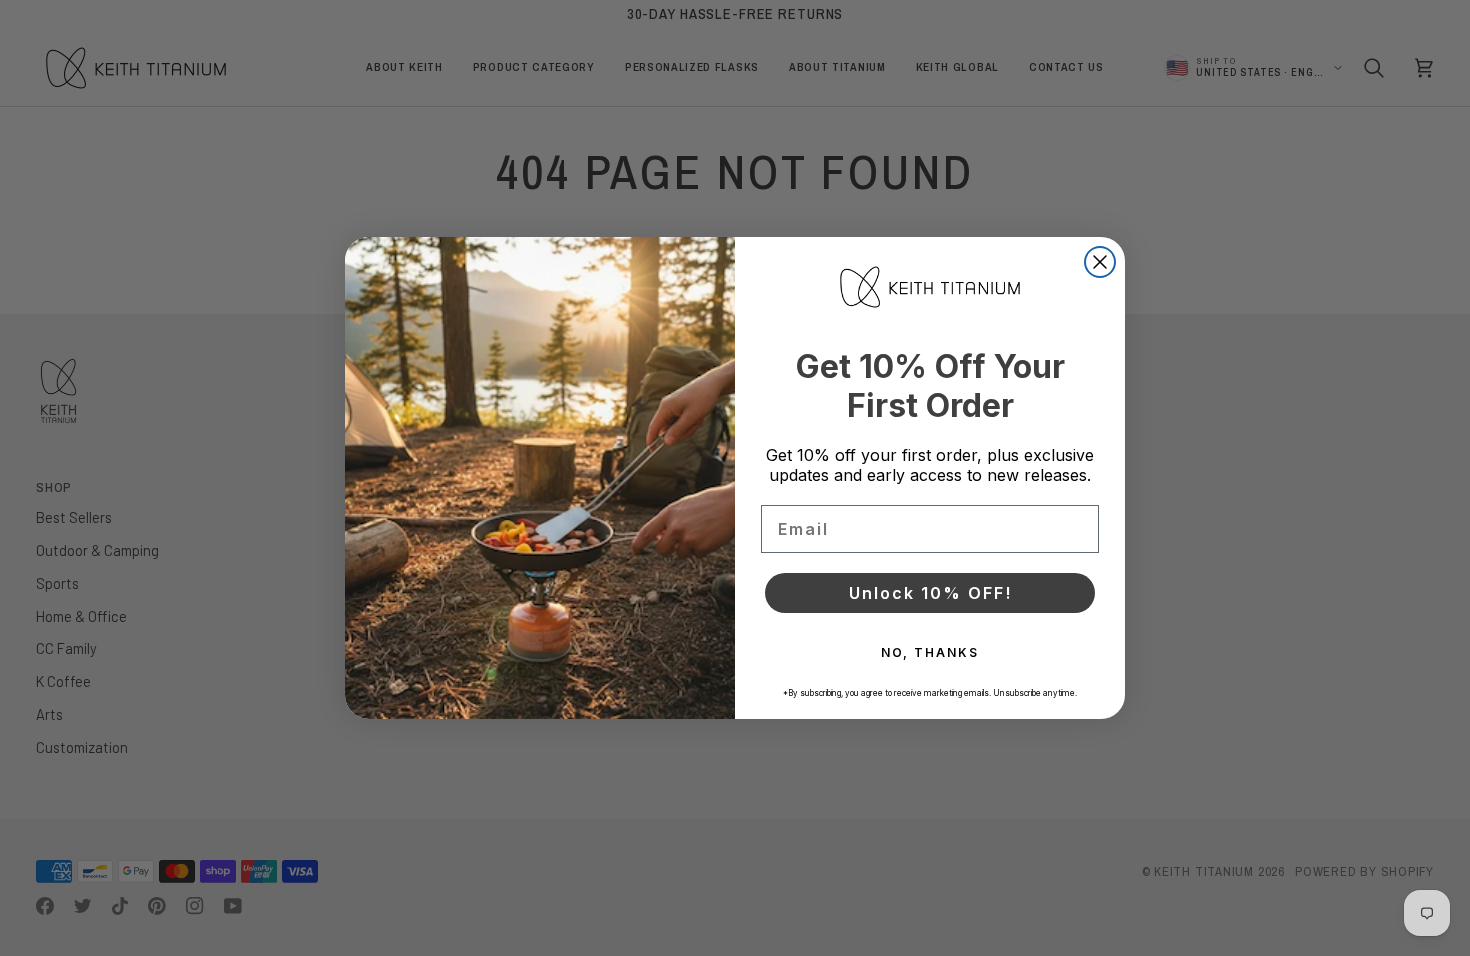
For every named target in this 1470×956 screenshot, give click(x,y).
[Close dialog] (1100, 262)
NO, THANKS (930, 652)
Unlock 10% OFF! (930, 593)
